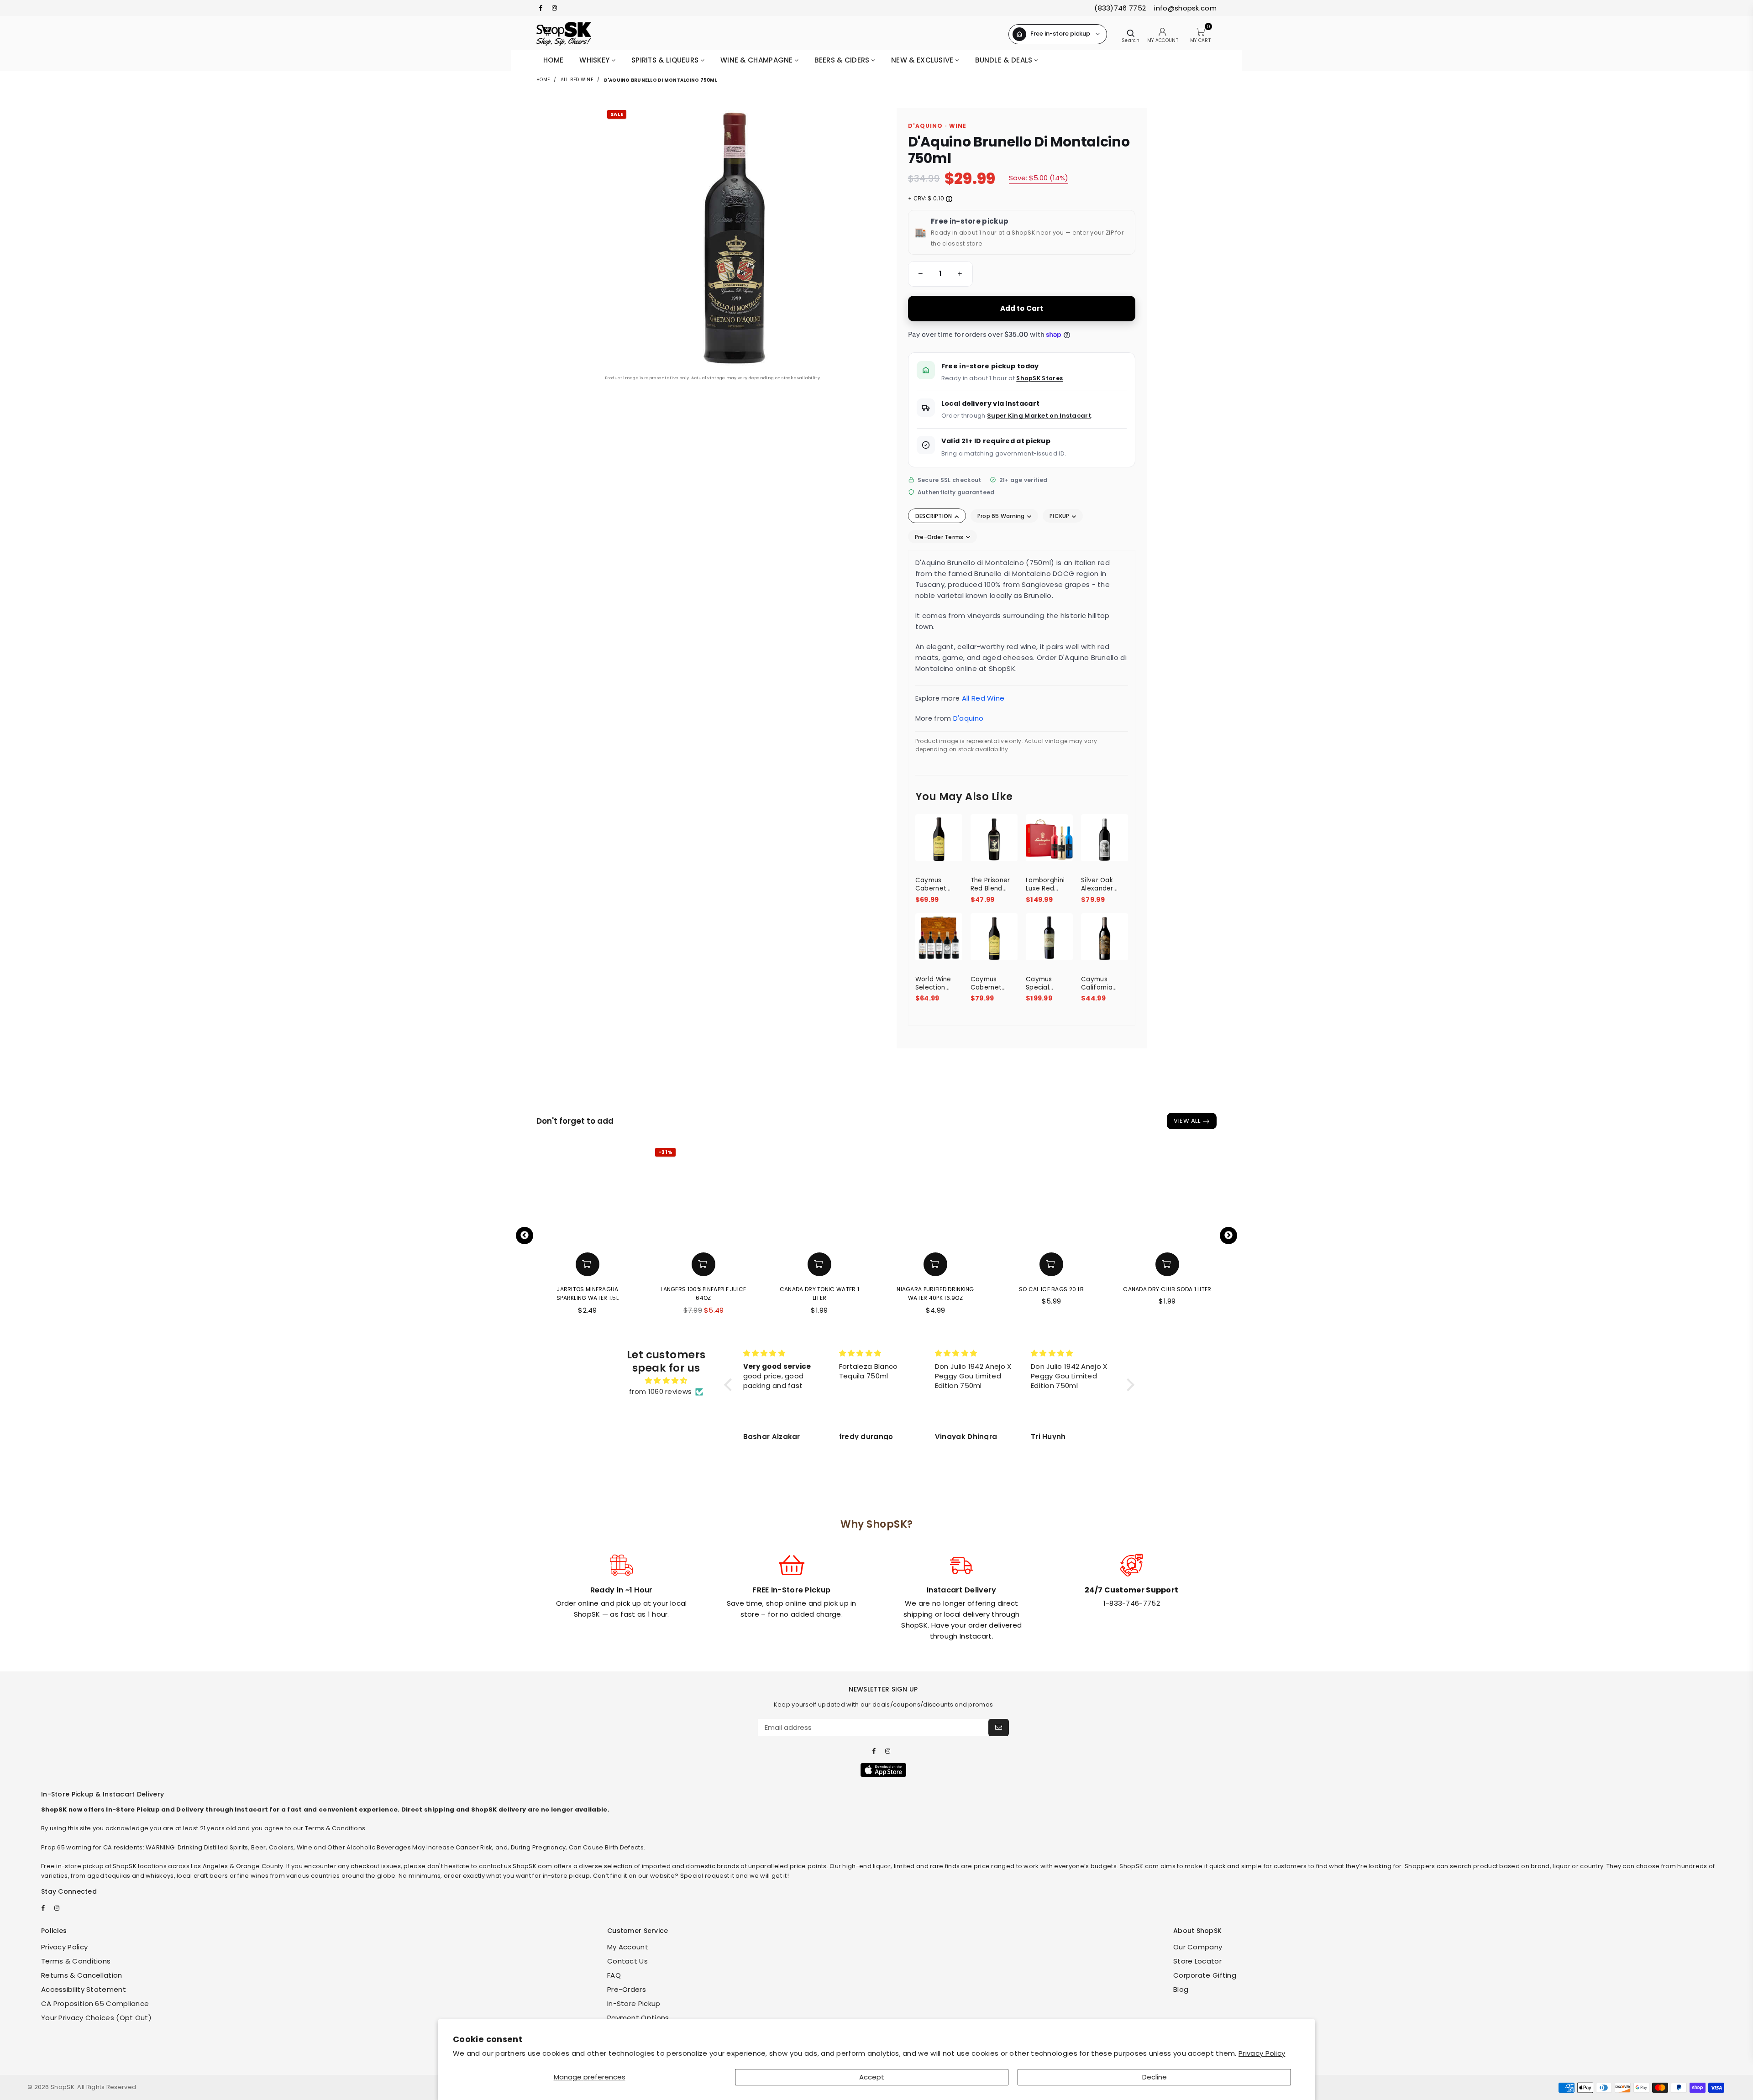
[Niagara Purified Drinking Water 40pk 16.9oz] (910, 1196)
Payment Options (638, 2018)
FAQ (614, 1975)
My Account (628, 1947)
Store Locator (1197, 1961)
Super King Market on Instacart (1039, 416)
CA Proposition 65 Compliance (95, 2003)
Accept (872, 2077)
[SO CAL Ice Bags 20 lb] (1026, 1196)
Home (553, 60)
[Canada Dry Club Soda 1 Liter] (1142, 1196)
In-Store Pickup (634, 2003)
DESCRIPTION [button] (934, 516)
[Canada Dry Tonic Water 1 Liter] (794, 1196)
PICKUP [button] (1060, 516)
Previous (525, 1236)
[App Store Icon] (883, 1770)
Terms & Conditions (76, 1961)
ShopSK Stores (1039, 378)
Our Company (1198, 1947)
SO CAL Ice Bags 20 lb (1026, 1289)
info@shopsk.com (1184, 8)
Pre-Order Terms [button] (940, 537)
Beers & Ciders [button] (843, 60)
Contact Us (627, 1961)
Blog (1181, 1989)
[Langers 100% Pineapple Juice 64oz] (678, 1196)
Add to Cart (1022, 308)
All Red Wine (577, 80)
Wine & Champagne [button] (758, 60)
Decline (1155, 2077)
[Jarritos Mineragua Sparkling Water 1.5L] (562, 1196)
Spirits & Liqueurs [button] (666, 60)
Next (1228, 1236)
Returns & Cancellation (82, 1975)
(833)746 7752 (1120, 8)
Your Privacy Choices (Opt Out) (96, 2018)
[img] (666, 1381)
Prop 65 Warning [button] (1002, 516)
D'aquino (968, 718)
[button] (919, 274)
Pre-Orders (627, 1989)
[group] (940, 274)
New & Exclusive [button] (923, 60)
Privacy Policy (1262, 2053)
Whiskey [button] (595, 60)
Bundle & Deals (1005, 60)
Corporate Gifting (1205, 1975)
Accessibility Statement (84, 1989)
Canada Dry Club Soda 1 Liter (1142, 1289)
